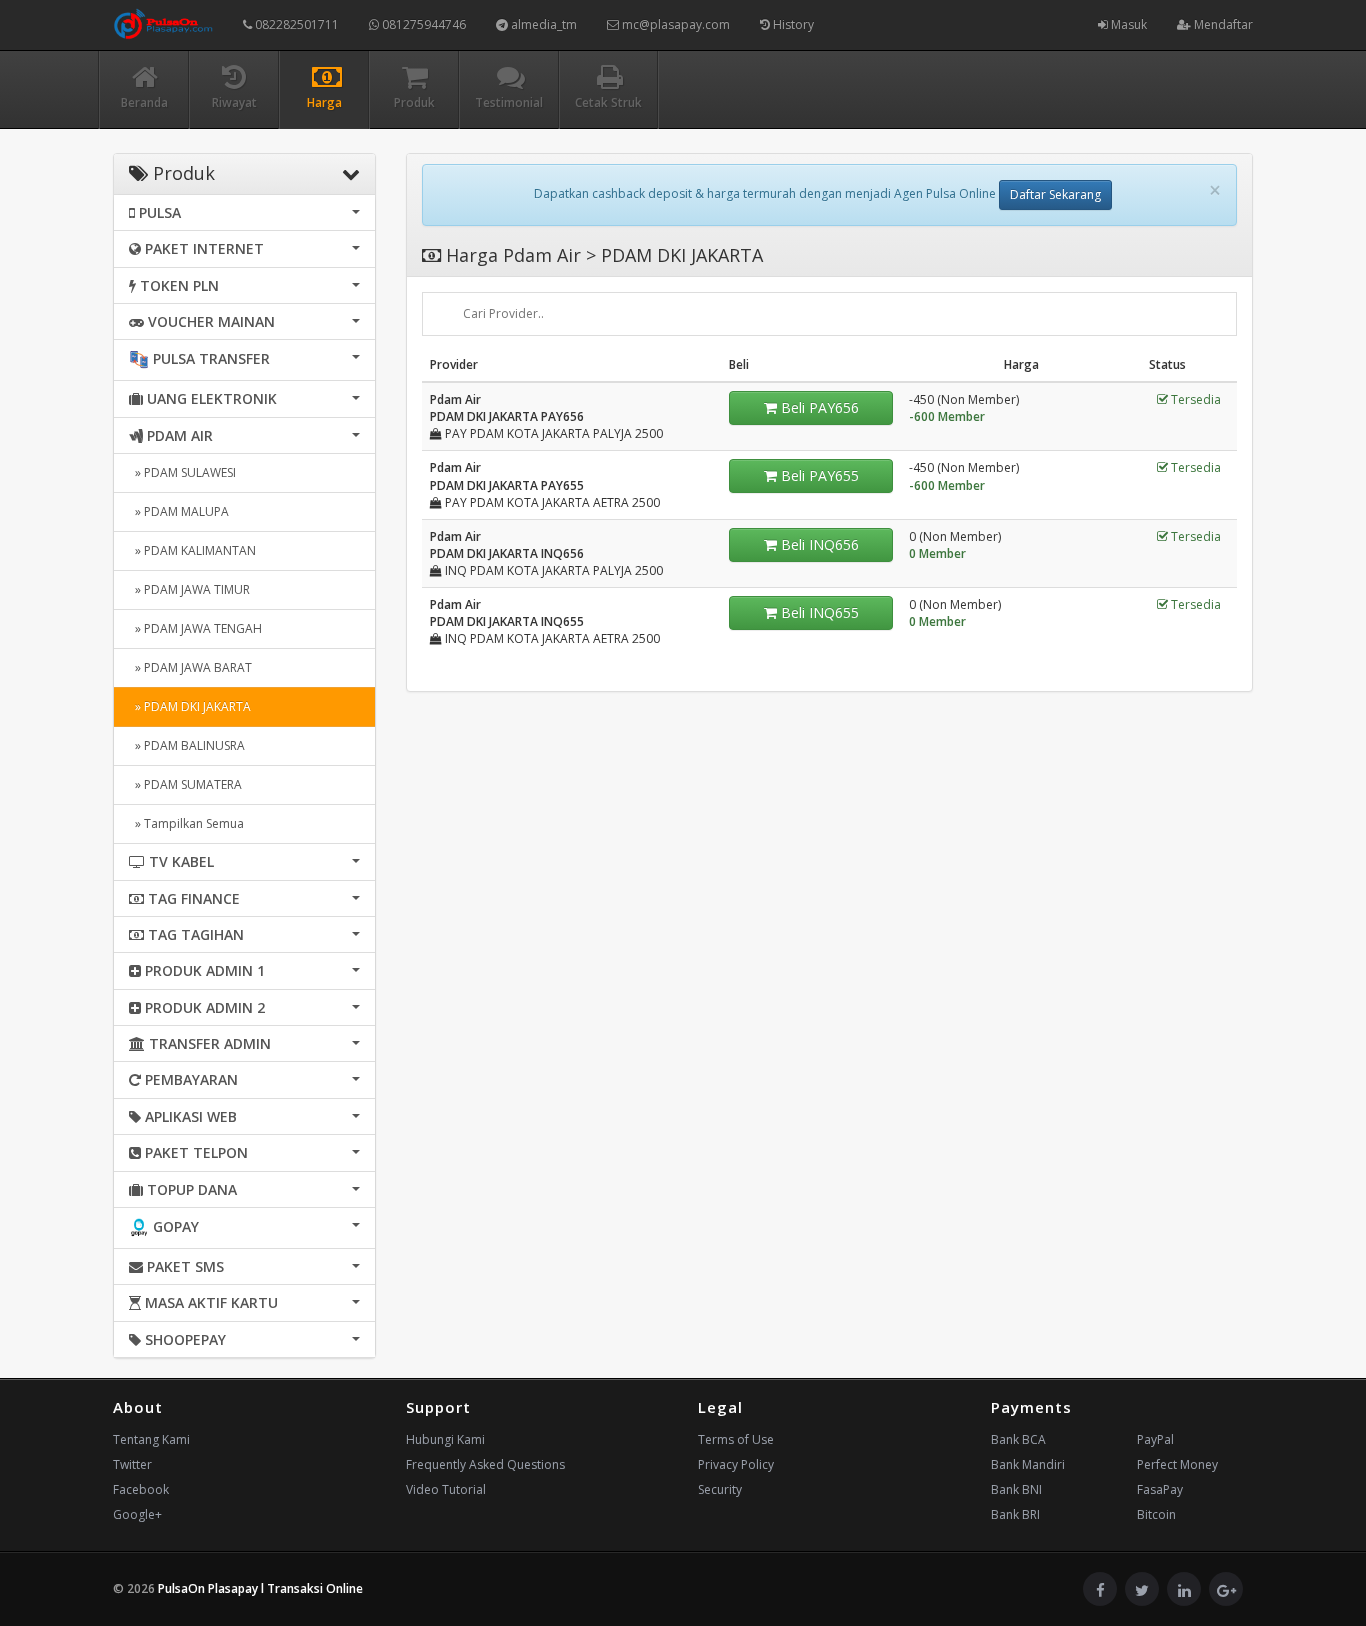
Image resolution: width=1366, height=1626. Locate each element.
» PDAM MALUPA (179, 511)
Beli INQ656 (818, 544)
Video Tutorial (446, 1489)
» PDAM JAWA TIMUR (189, 589)
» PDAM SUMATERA (185, 784)
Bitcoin (1156, 1514)
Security (720, 1489)
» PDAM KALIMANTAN (192, 550)
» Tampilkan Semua (186, 823)
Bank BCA (1018, 1439)
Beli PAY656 (818, 407)
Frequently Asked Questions (485, 1464)
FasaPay (1160, 1489)
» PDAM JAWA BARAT (190, 667)
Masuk (1127, 24)
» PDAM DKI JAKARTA (190, 706)
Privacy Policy (736, 1464)
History (792, 24)
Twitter (132, 1464)
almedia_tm (542, 24)
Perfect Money (1177, 1464)
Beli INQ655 (818, 612)
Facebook (141, 1489)
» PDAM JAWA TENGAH (195, 628)
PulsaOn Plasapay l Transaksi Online (260, 1588)
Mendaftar (1222, 24)
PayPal (1155, 1439)
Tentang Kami (151, 1439)
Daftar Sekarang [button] (1055, 194)
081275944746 (422, 24)
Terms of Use (736, 1439)
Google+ (137, 1514)
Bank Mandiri (1028, 1464)
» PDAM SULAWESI (182, 472)
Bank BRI (1015, 1514)
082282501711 (295, 24)
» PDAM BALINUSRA (187, 745)
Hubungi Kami (445, 1439)
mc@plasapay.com (674, 24)
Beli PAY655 (818, 475)
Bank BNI (1016, 1489)
